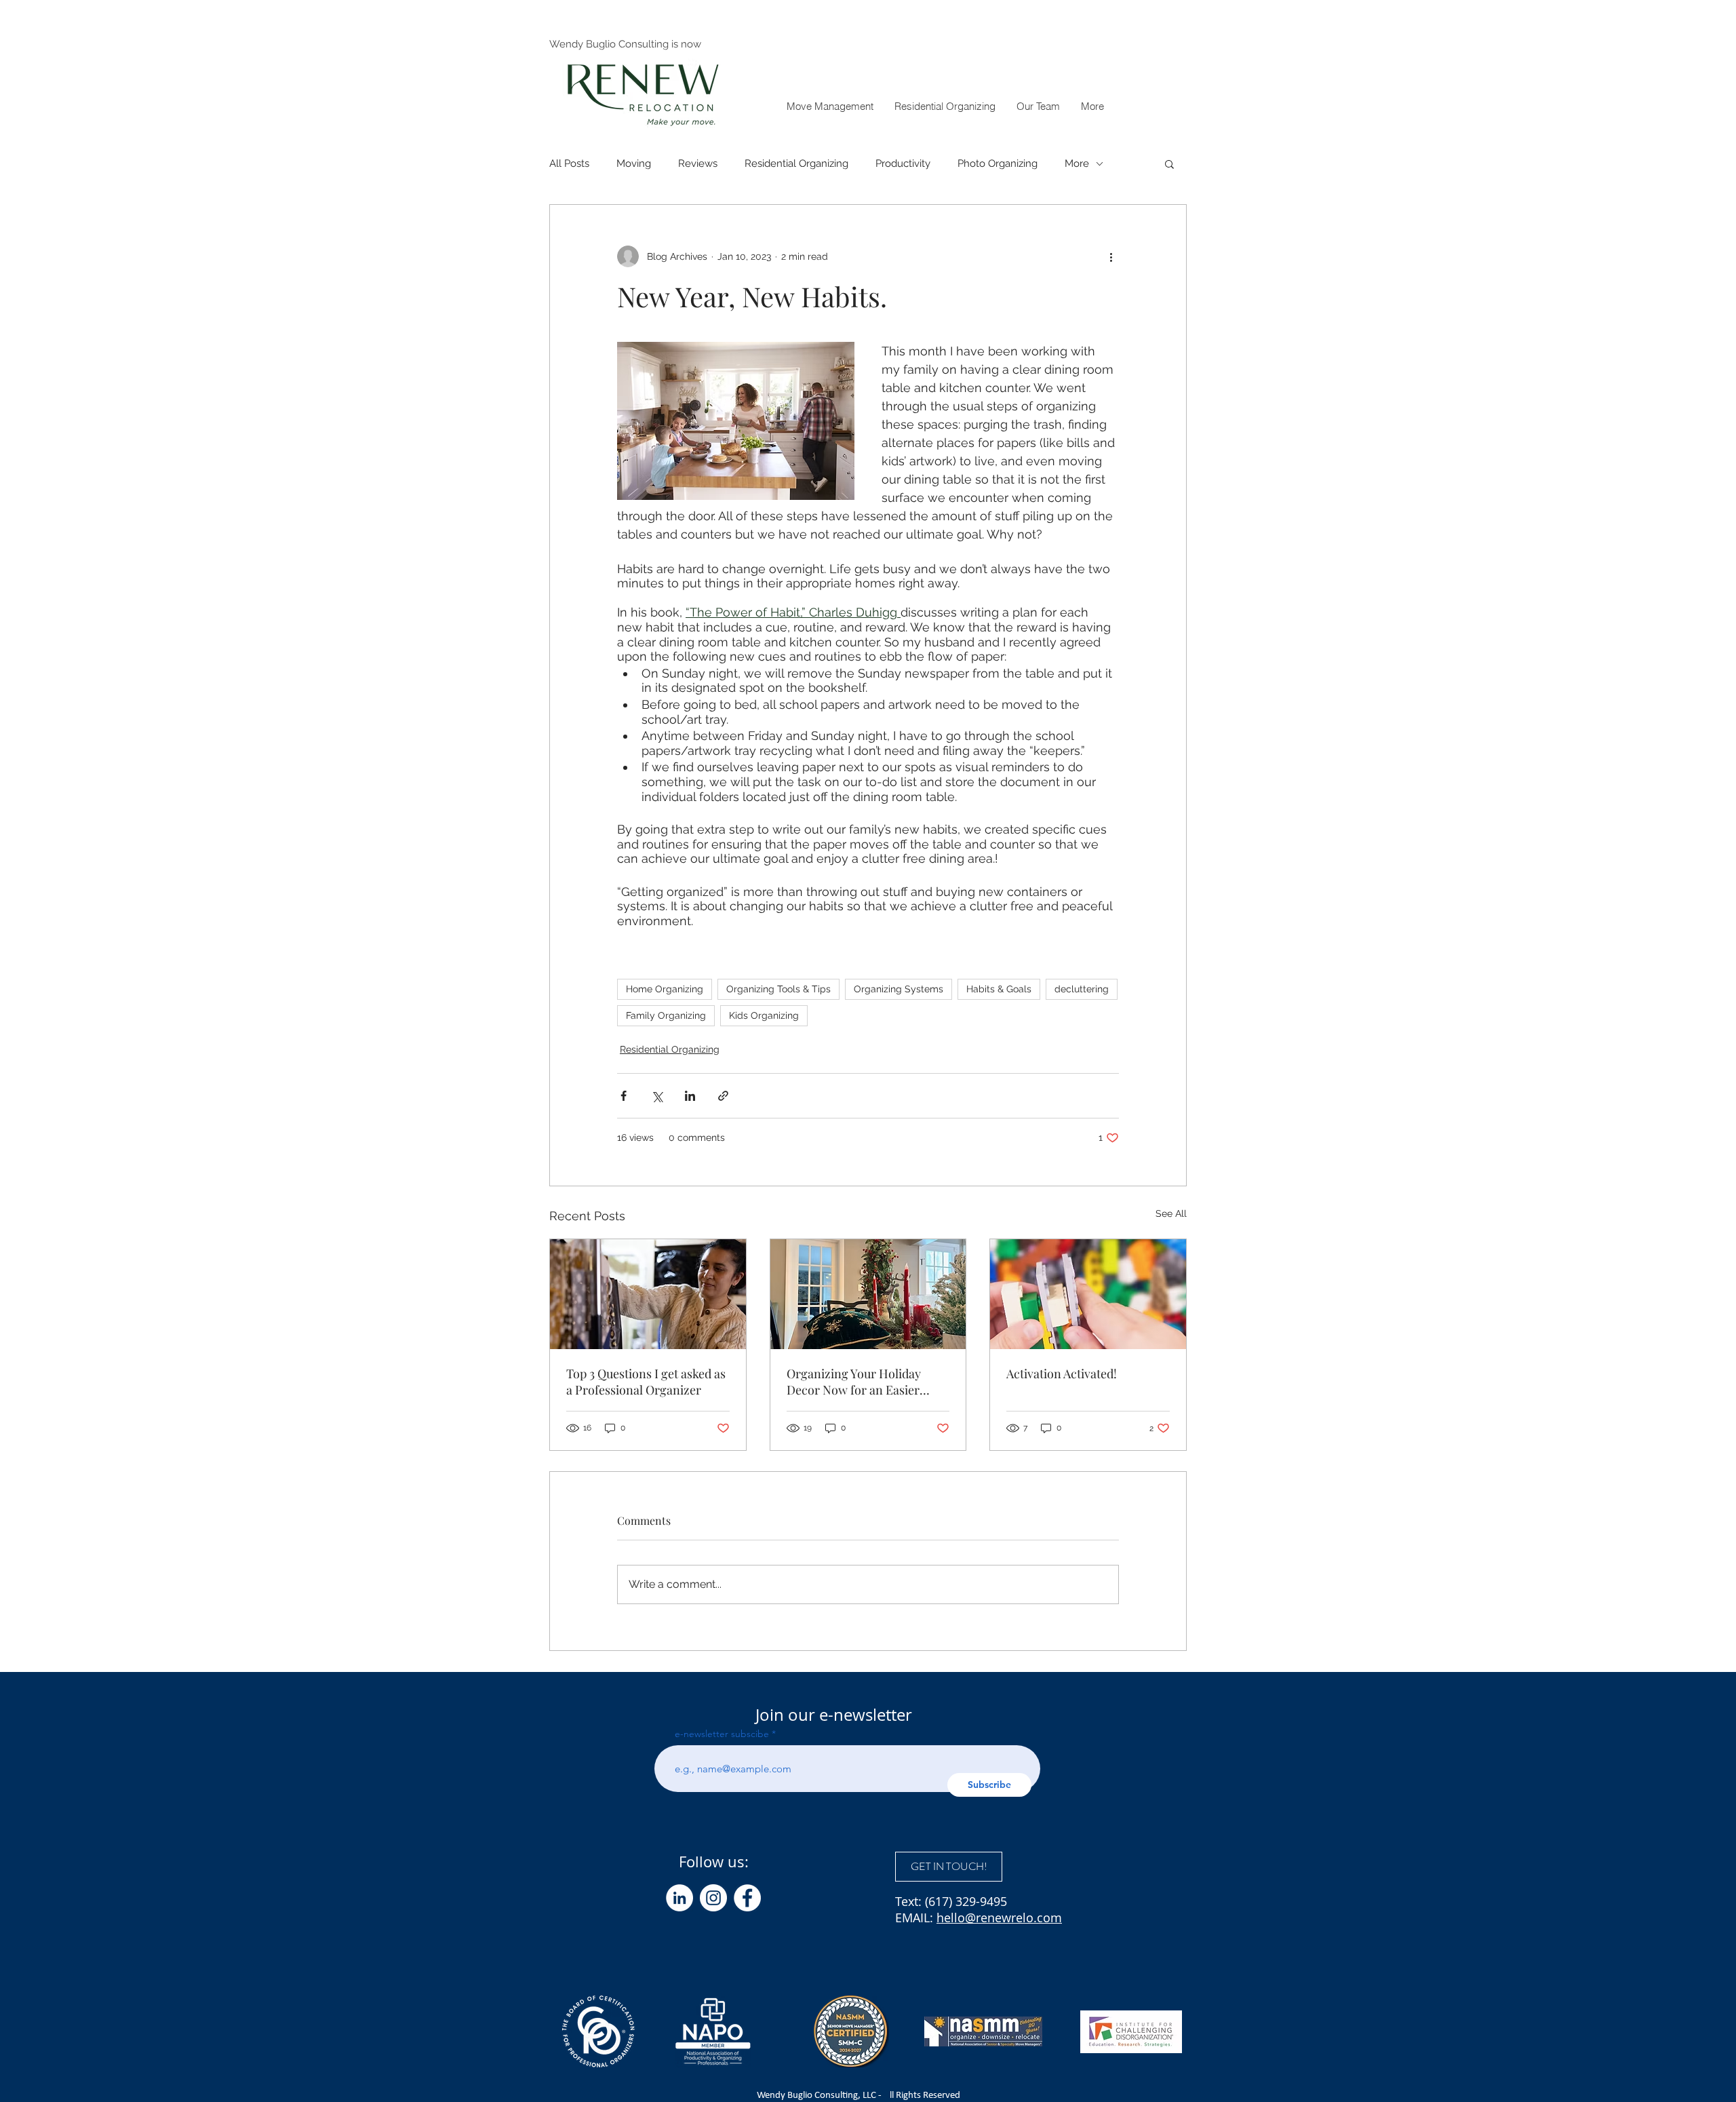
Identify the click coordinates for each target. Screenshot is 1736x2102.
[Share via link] (723, 1096)
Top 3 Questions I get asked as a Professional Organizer (646, 1382)
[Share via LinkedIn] (690, 1096)
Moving (634, 163)
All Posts (569, 163)
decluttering (1082, 989)
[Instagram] (713, 1898)
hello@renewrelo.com (999, 1918)
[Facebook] (747, 1898)
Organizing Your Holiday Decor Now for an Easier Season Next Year (854, 1382)
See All (1171, 1213)
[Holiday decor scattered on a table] (868, 1294)
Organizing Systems (899, 989)
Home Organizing (665, 989)
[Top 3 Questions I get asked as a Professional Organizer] (648, 1294)
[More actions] (1111, 256)
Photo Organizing (998, 163)
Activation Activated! (1062, 1374)
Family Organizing (666, 1015)
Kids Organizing (764, 1015)
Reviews (698, 163)
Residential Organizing (796, 163)
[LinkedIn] (679, 1898)
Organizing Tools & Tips (778, 989)
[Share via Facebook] (624, 1096)
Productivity (903, 163)
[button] (1092, 106)
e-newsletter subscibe (722, 1734)
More (1077, 163)
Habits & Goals (999, 989)
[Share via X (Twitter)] (657, 1096)
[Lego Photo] (1088, 1294)
